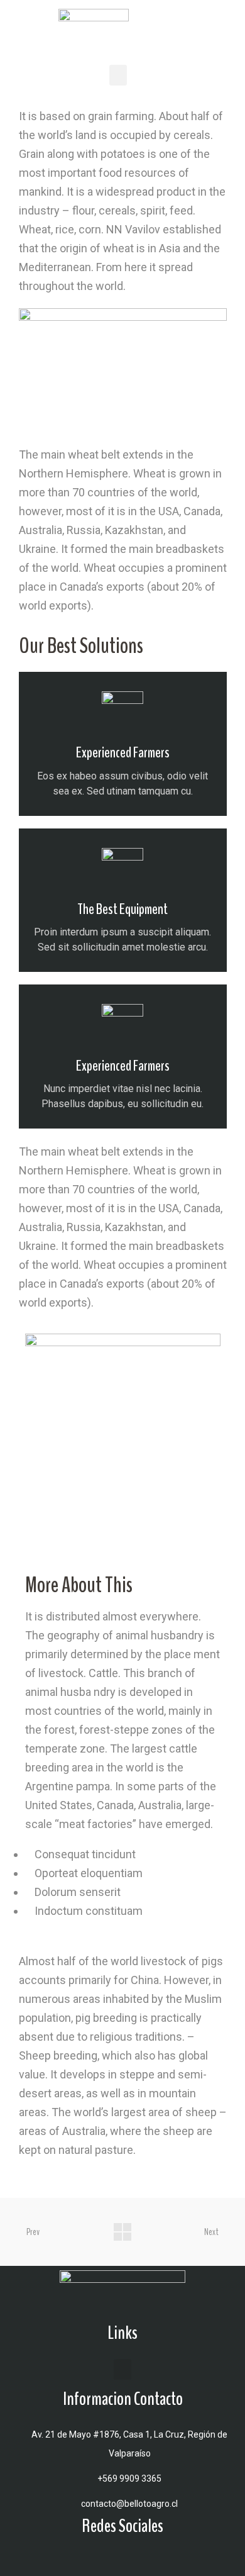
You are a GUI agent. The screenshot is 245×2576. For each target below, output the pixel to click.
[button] (118, 75)
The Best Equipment (122, 909)
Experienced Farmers (123, 752)
